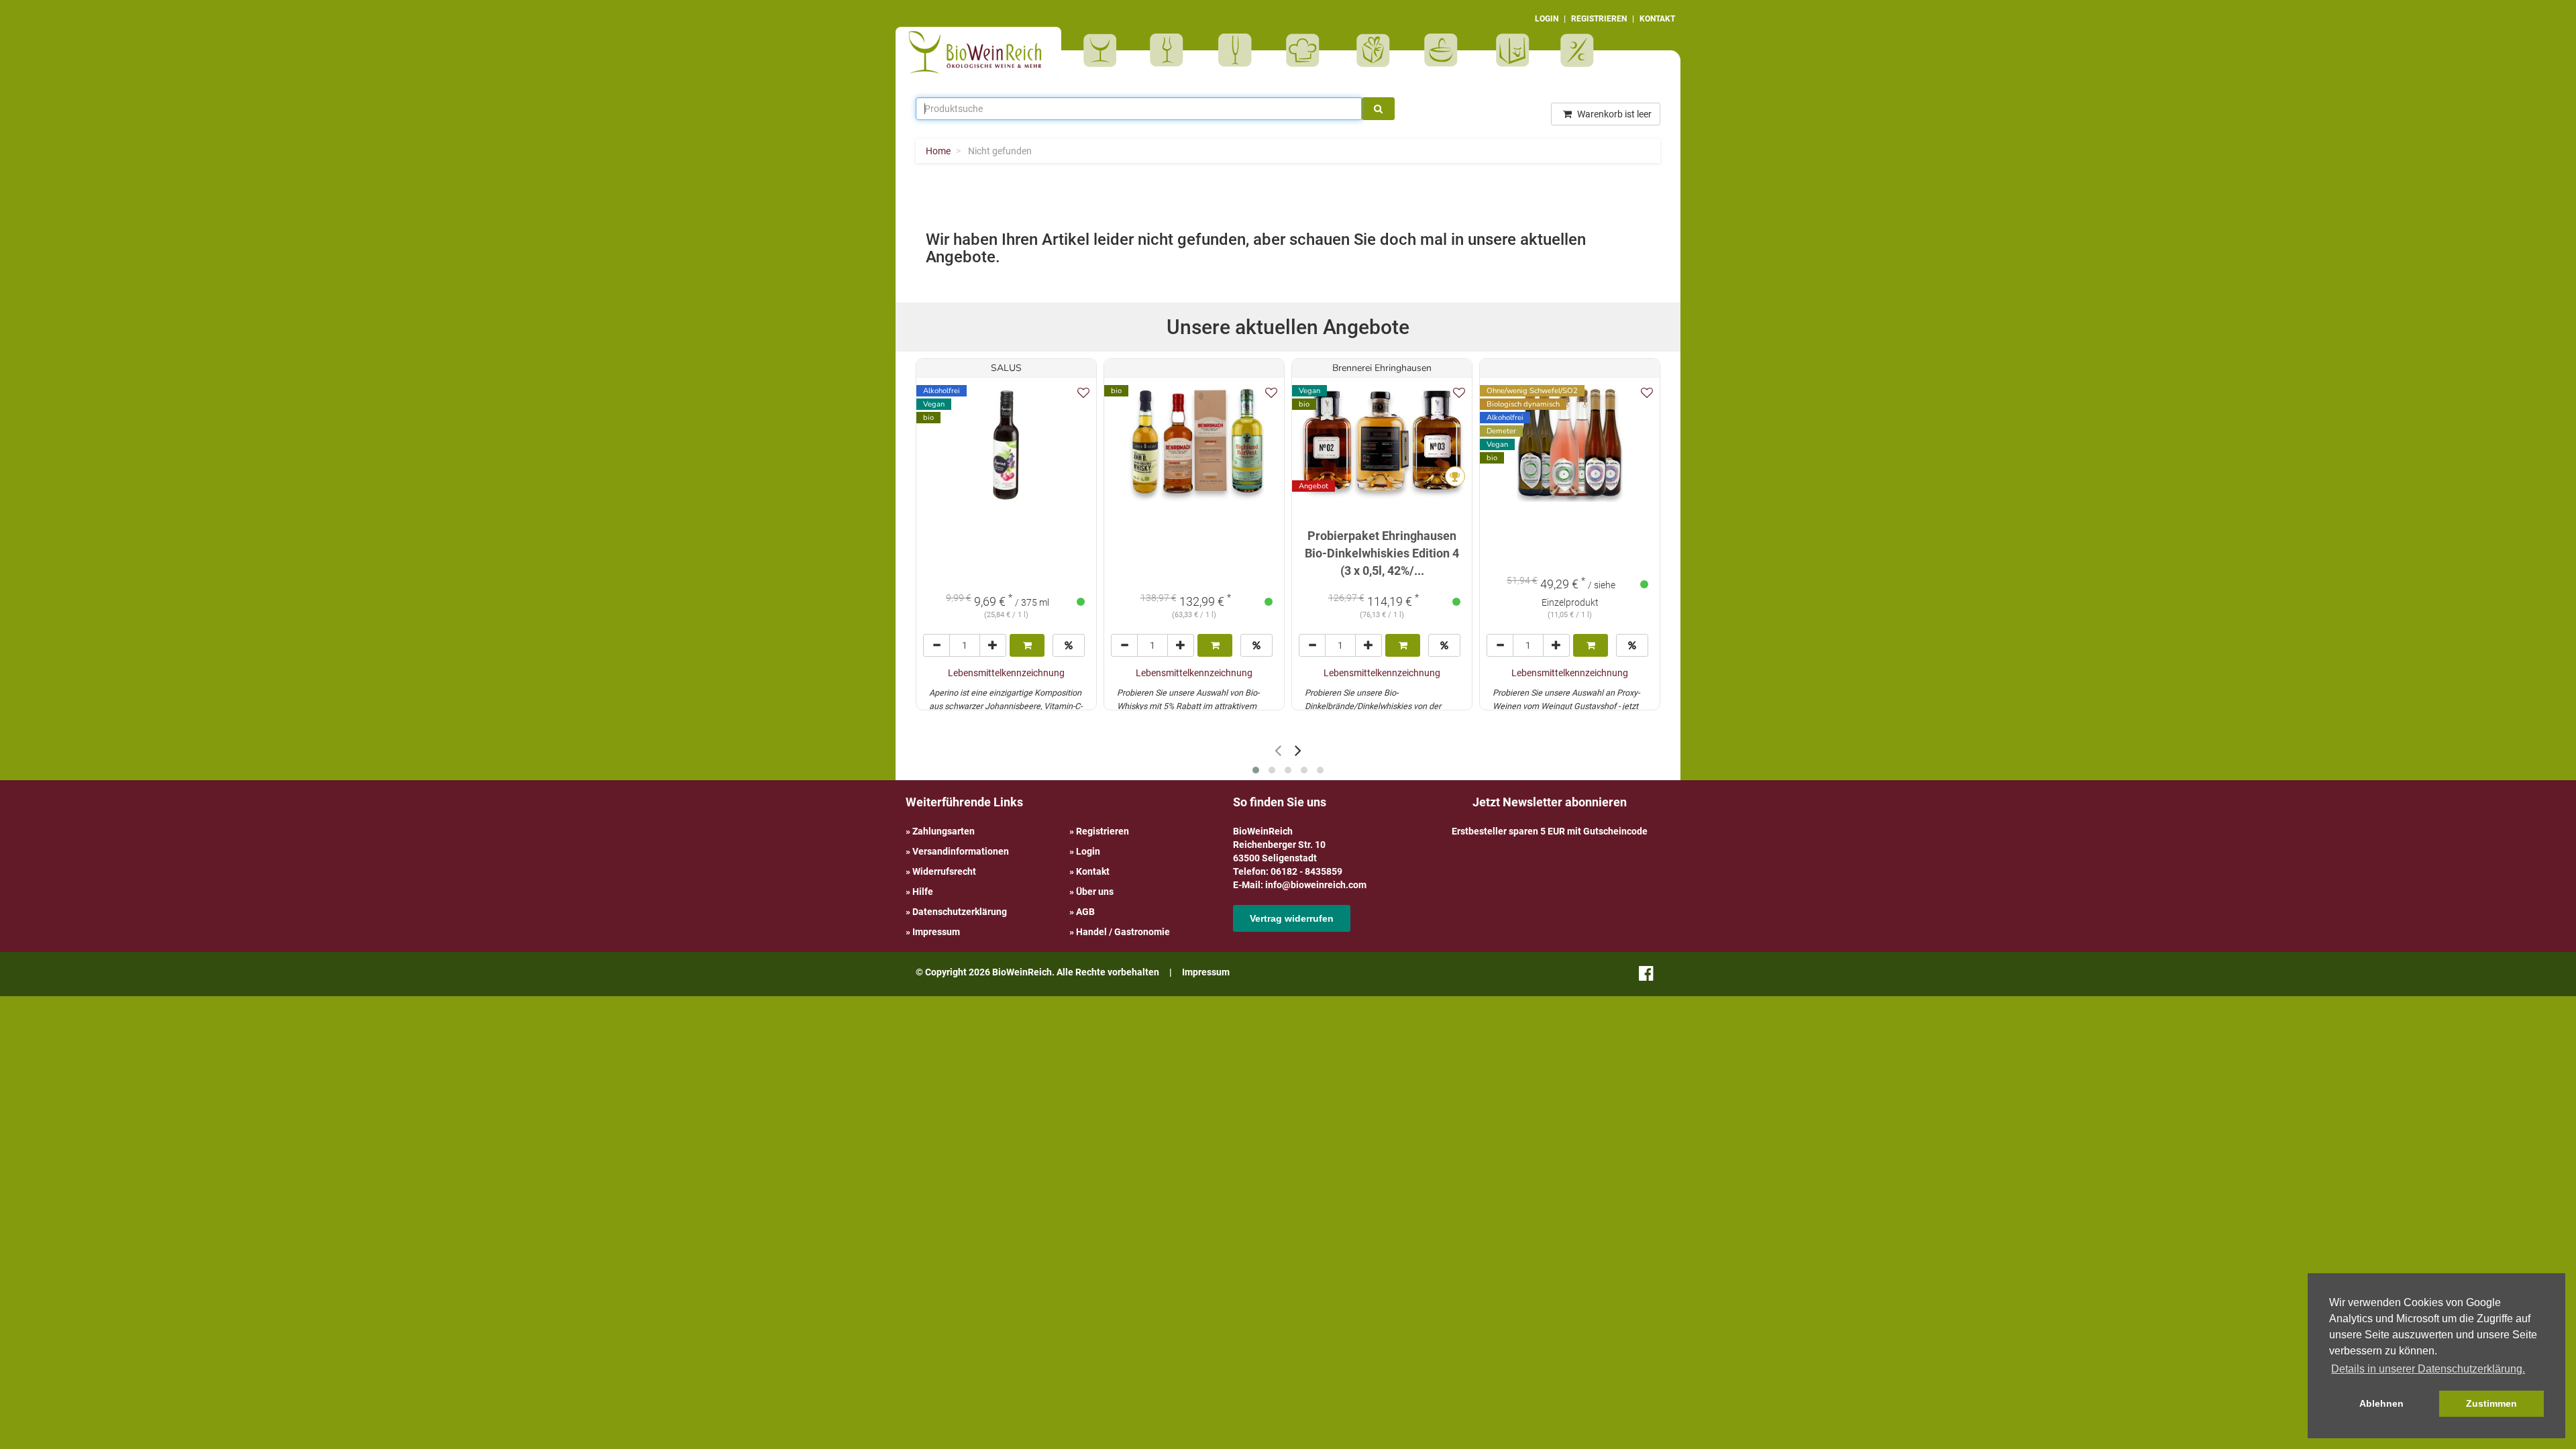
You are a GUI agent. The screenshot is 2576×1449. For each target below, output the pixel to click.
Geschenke (1374, 50)
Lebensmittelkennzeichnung (1006, 673)
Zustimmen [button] (2491, 1403)
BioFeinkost (1307, 50)
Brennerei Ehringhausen (1382, 368)
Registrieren (1103, 831)
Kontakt (1093, 871)
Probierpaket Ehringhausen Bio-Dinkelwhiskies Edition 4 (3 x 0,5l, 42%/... (1382, 553)
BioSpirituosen (1170, 50)
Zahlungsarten (944, 831)
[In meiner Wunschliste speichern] (1083, 393)
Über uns (1095, 892)
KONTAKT (1657, 19)
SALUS (1006, 368)
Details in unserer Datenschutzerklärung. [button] (2428, 1369)
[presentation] (1278, 750)
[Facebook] (1646, 976)
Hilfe (923, 892)
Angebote (1579, 50)
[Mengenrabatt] (1069, 645)
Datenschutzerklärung (960, 912)
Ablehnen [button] (2381, 1403)
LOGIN (1547, 19)
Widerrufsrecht (944, 871)
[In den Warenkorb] (1027, 645)
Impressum (936, 932)
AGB (1085, 912)
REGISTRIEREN (1599, 19)
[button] (1256, 770)
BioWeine (1103, 50)
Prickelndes (1239, 50)
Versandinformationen (961, 851)
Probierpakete (1445, 50)
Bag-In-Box (1509, 57)
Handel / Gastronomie (1123, 932)
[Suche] (1378, 109)
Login (1088, 851)
